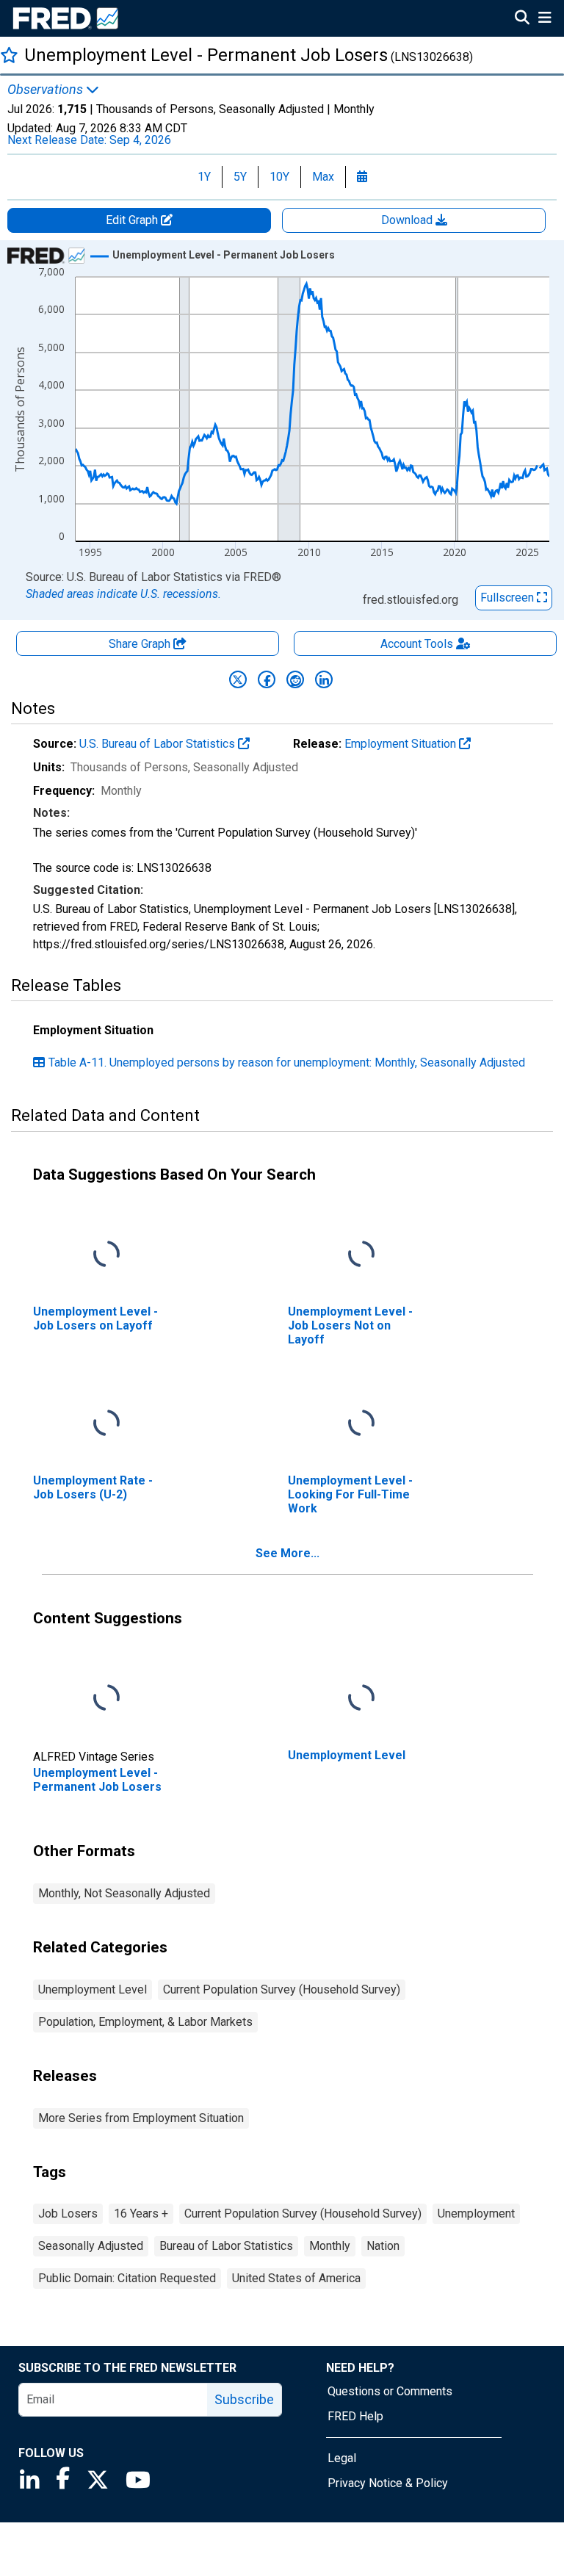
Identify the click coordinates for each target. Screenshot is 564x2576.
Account (417, 644)
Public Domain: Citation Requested (127, 2278)
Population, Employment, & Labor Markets (145, 2022)
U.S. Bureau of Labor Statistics (159, 744)
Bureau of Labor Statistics (226, 2246)
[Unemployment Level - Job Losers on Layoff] (106, 1254)
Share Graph (141, 644)
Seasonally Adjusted (91, 2246)
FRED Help (355, 2416)
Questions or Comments (390, 2391)
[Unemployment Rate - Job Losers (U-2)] (106, 1423)
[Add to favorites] (9, 55)
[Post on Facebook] (267, 679)
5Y (240, 177)
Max (323, 177)
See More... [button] (288, 1553)
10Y (279, 177)
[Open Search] (522, 19)
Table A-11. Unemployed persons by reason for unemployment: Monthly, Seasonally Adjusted (287, 1062)
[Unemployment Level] (361, 1698)
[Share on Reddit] (295, 679)
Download (408, 220)
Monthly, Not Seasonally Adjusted (124, 1893)
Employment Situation (402, 744)
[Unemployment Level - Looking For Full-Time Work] (361, 1423)
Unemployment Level (93, 1989)
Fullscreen (509, 598)
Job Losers (68, 2214)
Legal (342, 2458)
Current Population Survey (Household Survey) (282, 1989)
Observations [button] (47, 90)
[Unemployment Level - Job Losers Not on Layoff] (361, 1254)
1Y (204, 177)
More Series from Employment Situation (141, 2118)
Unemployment (476, 2214)
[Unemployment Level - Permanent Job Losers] (106, 1698)
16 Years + (141, 2214)
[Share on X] (238, 679)
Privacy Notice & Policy (388, 2483)
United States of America (296, 2278)
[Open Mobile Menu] (545, 19)
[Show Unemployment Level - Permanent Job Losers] (224, 255)
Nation (383, 2246)
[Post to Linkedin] (324, 679)
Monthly (330, 2246)
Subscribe (244, 2399)
